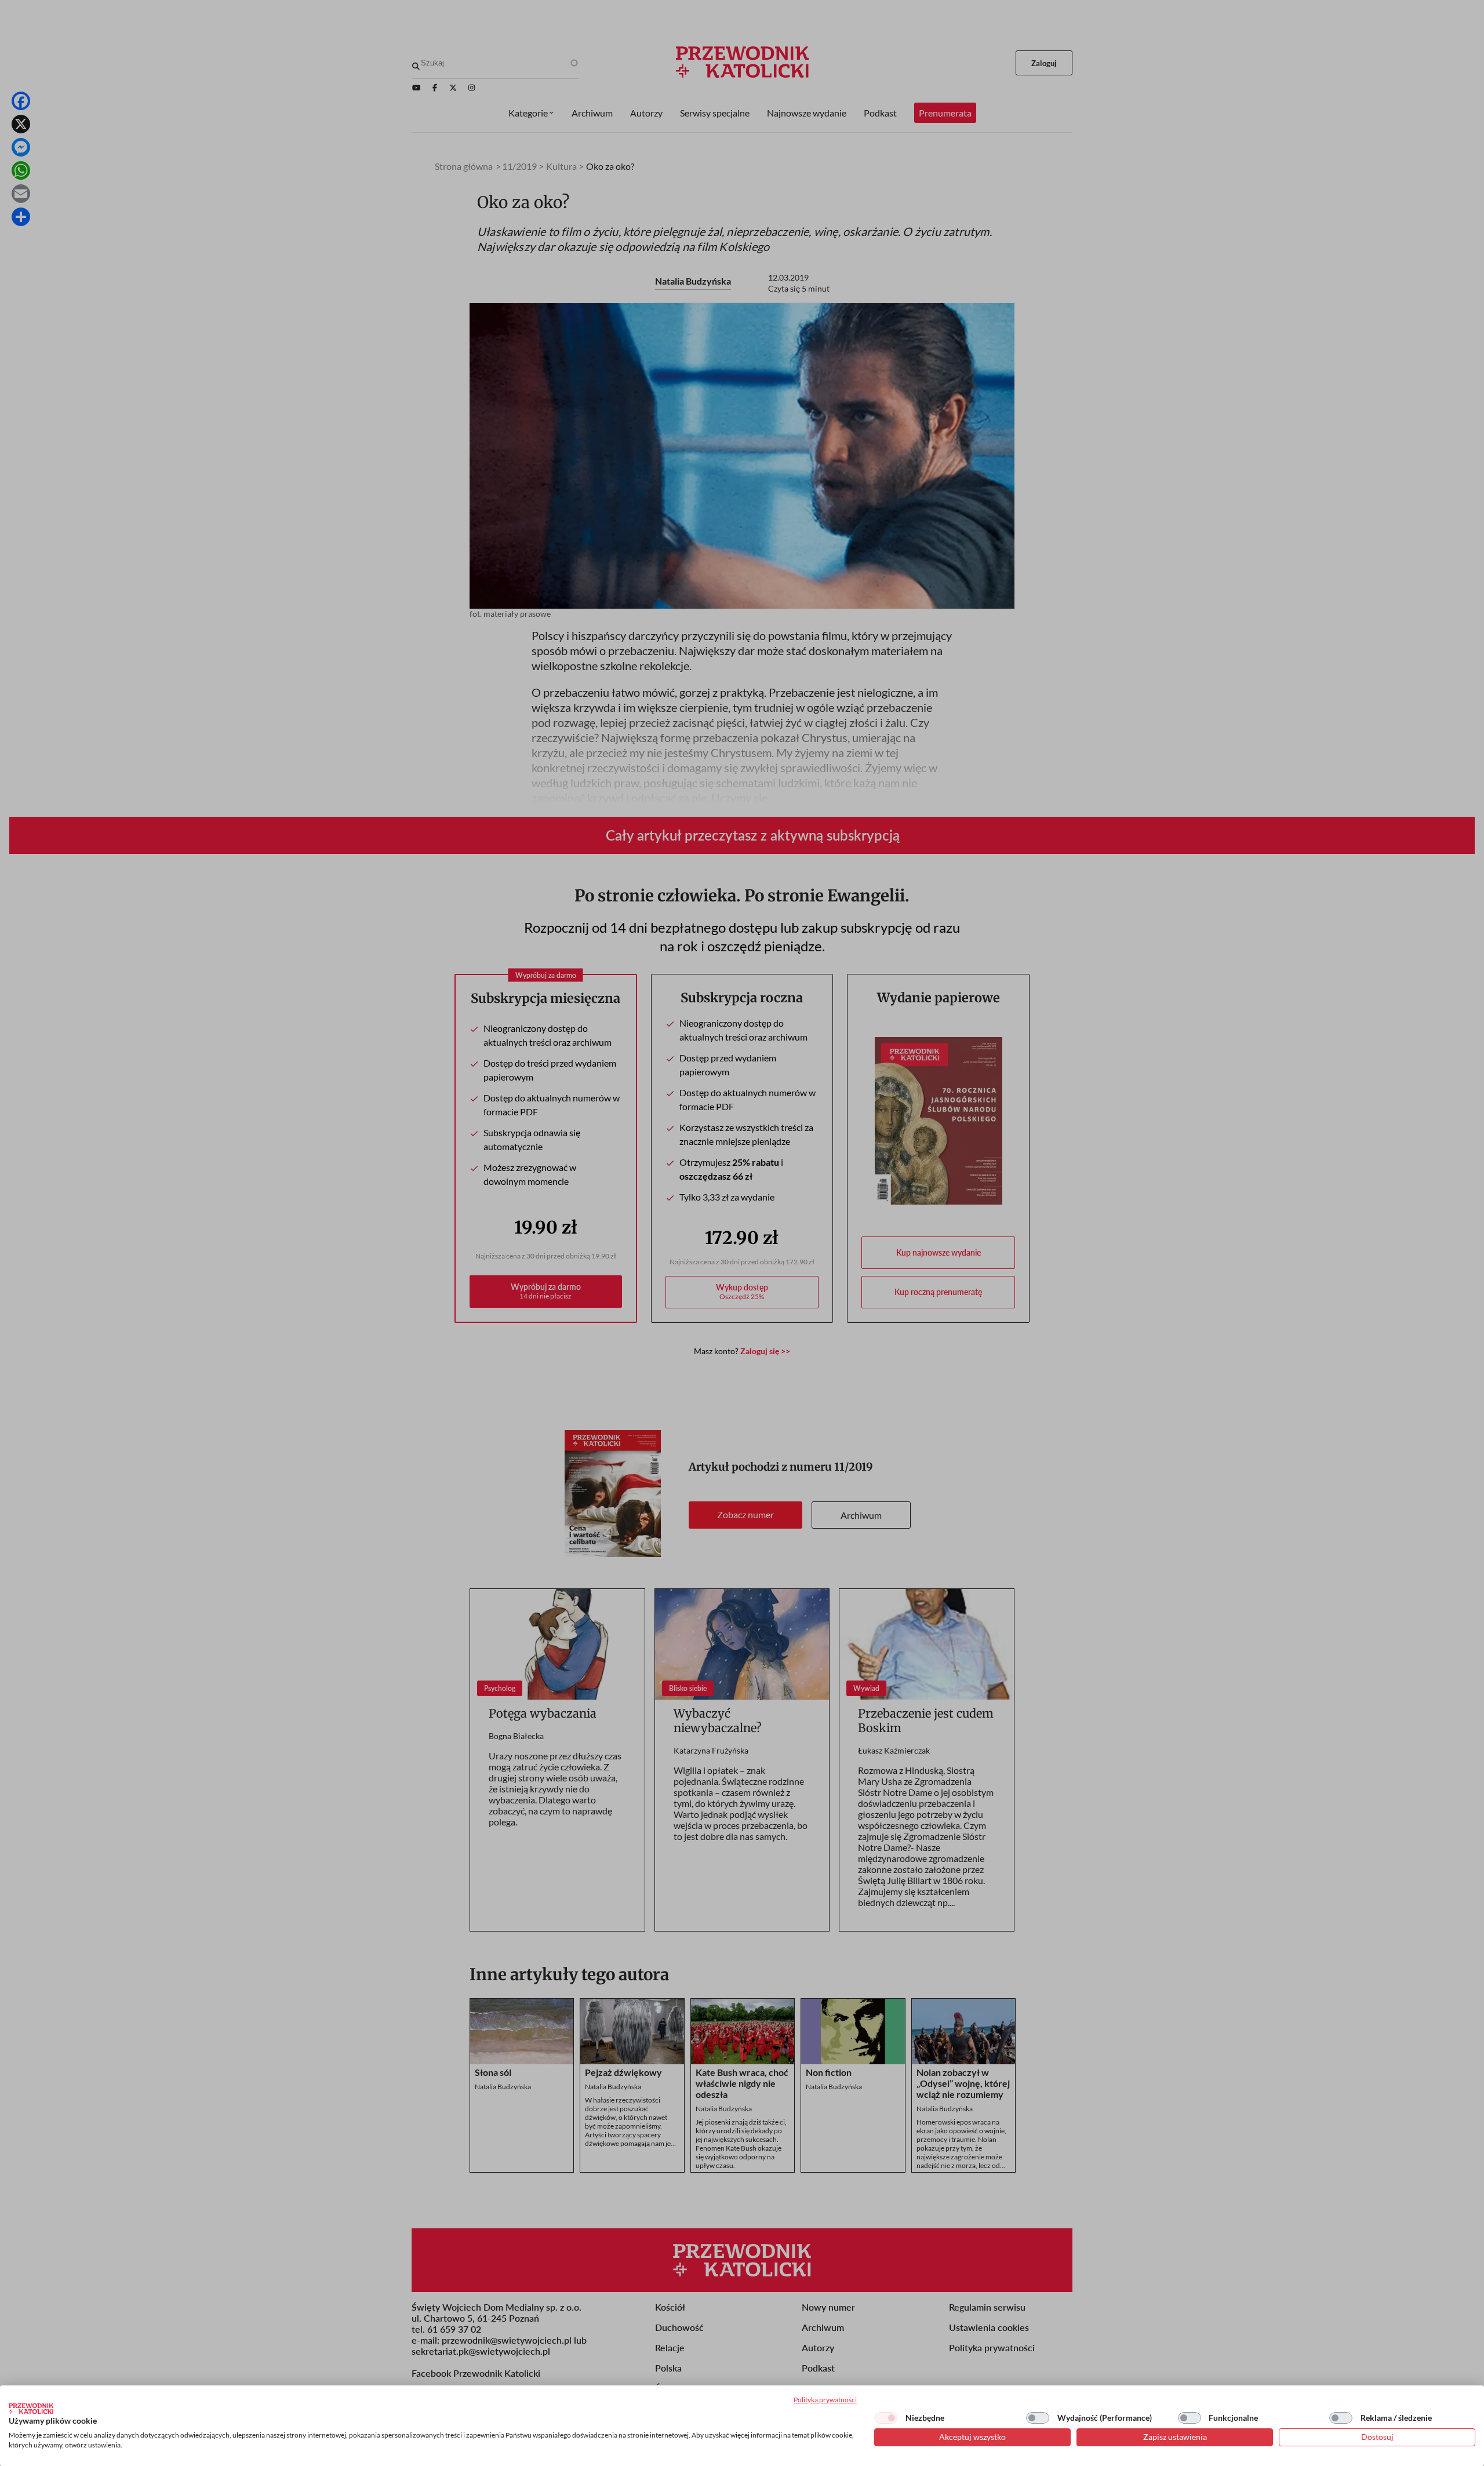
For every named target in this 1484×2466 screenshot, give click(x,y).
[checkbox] (886, 2418)
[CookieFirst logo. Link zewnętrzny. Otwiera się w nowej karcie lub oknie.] (31, 2409)
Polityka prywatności (825, 2400)
